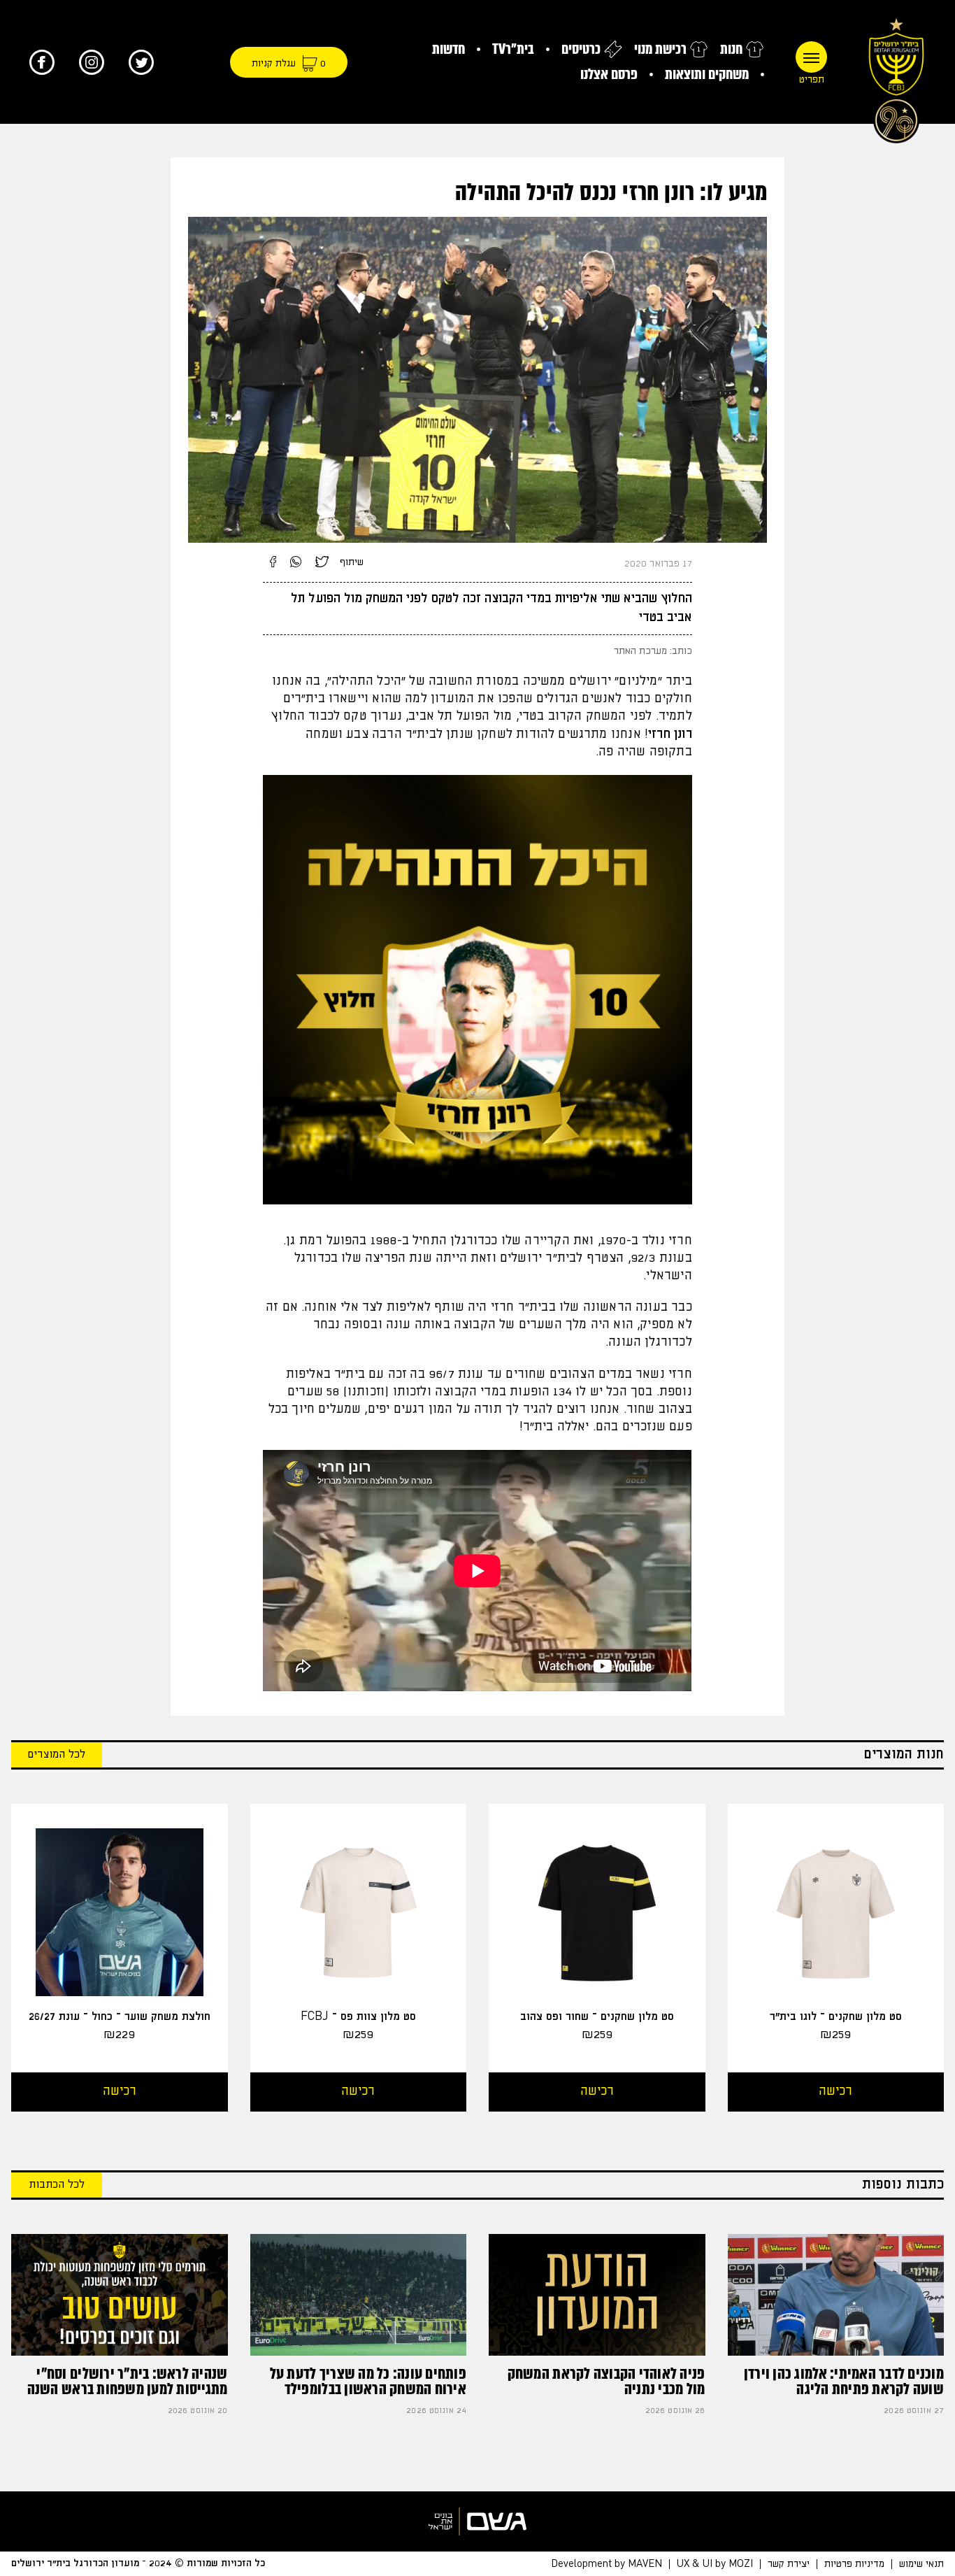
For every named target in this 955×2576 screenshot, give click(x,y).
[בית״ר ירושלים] (896, 77)
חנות (731, 49)
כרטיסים (581, 49)
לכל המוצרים (57, 1755)
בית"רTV (513, 49)
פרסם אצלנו (609, 74)
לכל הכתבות (57, 2185)
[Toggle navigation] (811, 57)
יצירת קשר (789, 2564)
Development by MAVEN (606, 2564)
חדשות (448, 49)
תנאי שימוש (921, 2564)
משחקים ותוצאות (707, 74)
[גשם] (477, 2521)
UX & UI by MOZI (715, 2564)
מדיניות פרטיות (854, 2564)
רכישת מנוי (660, 49)
